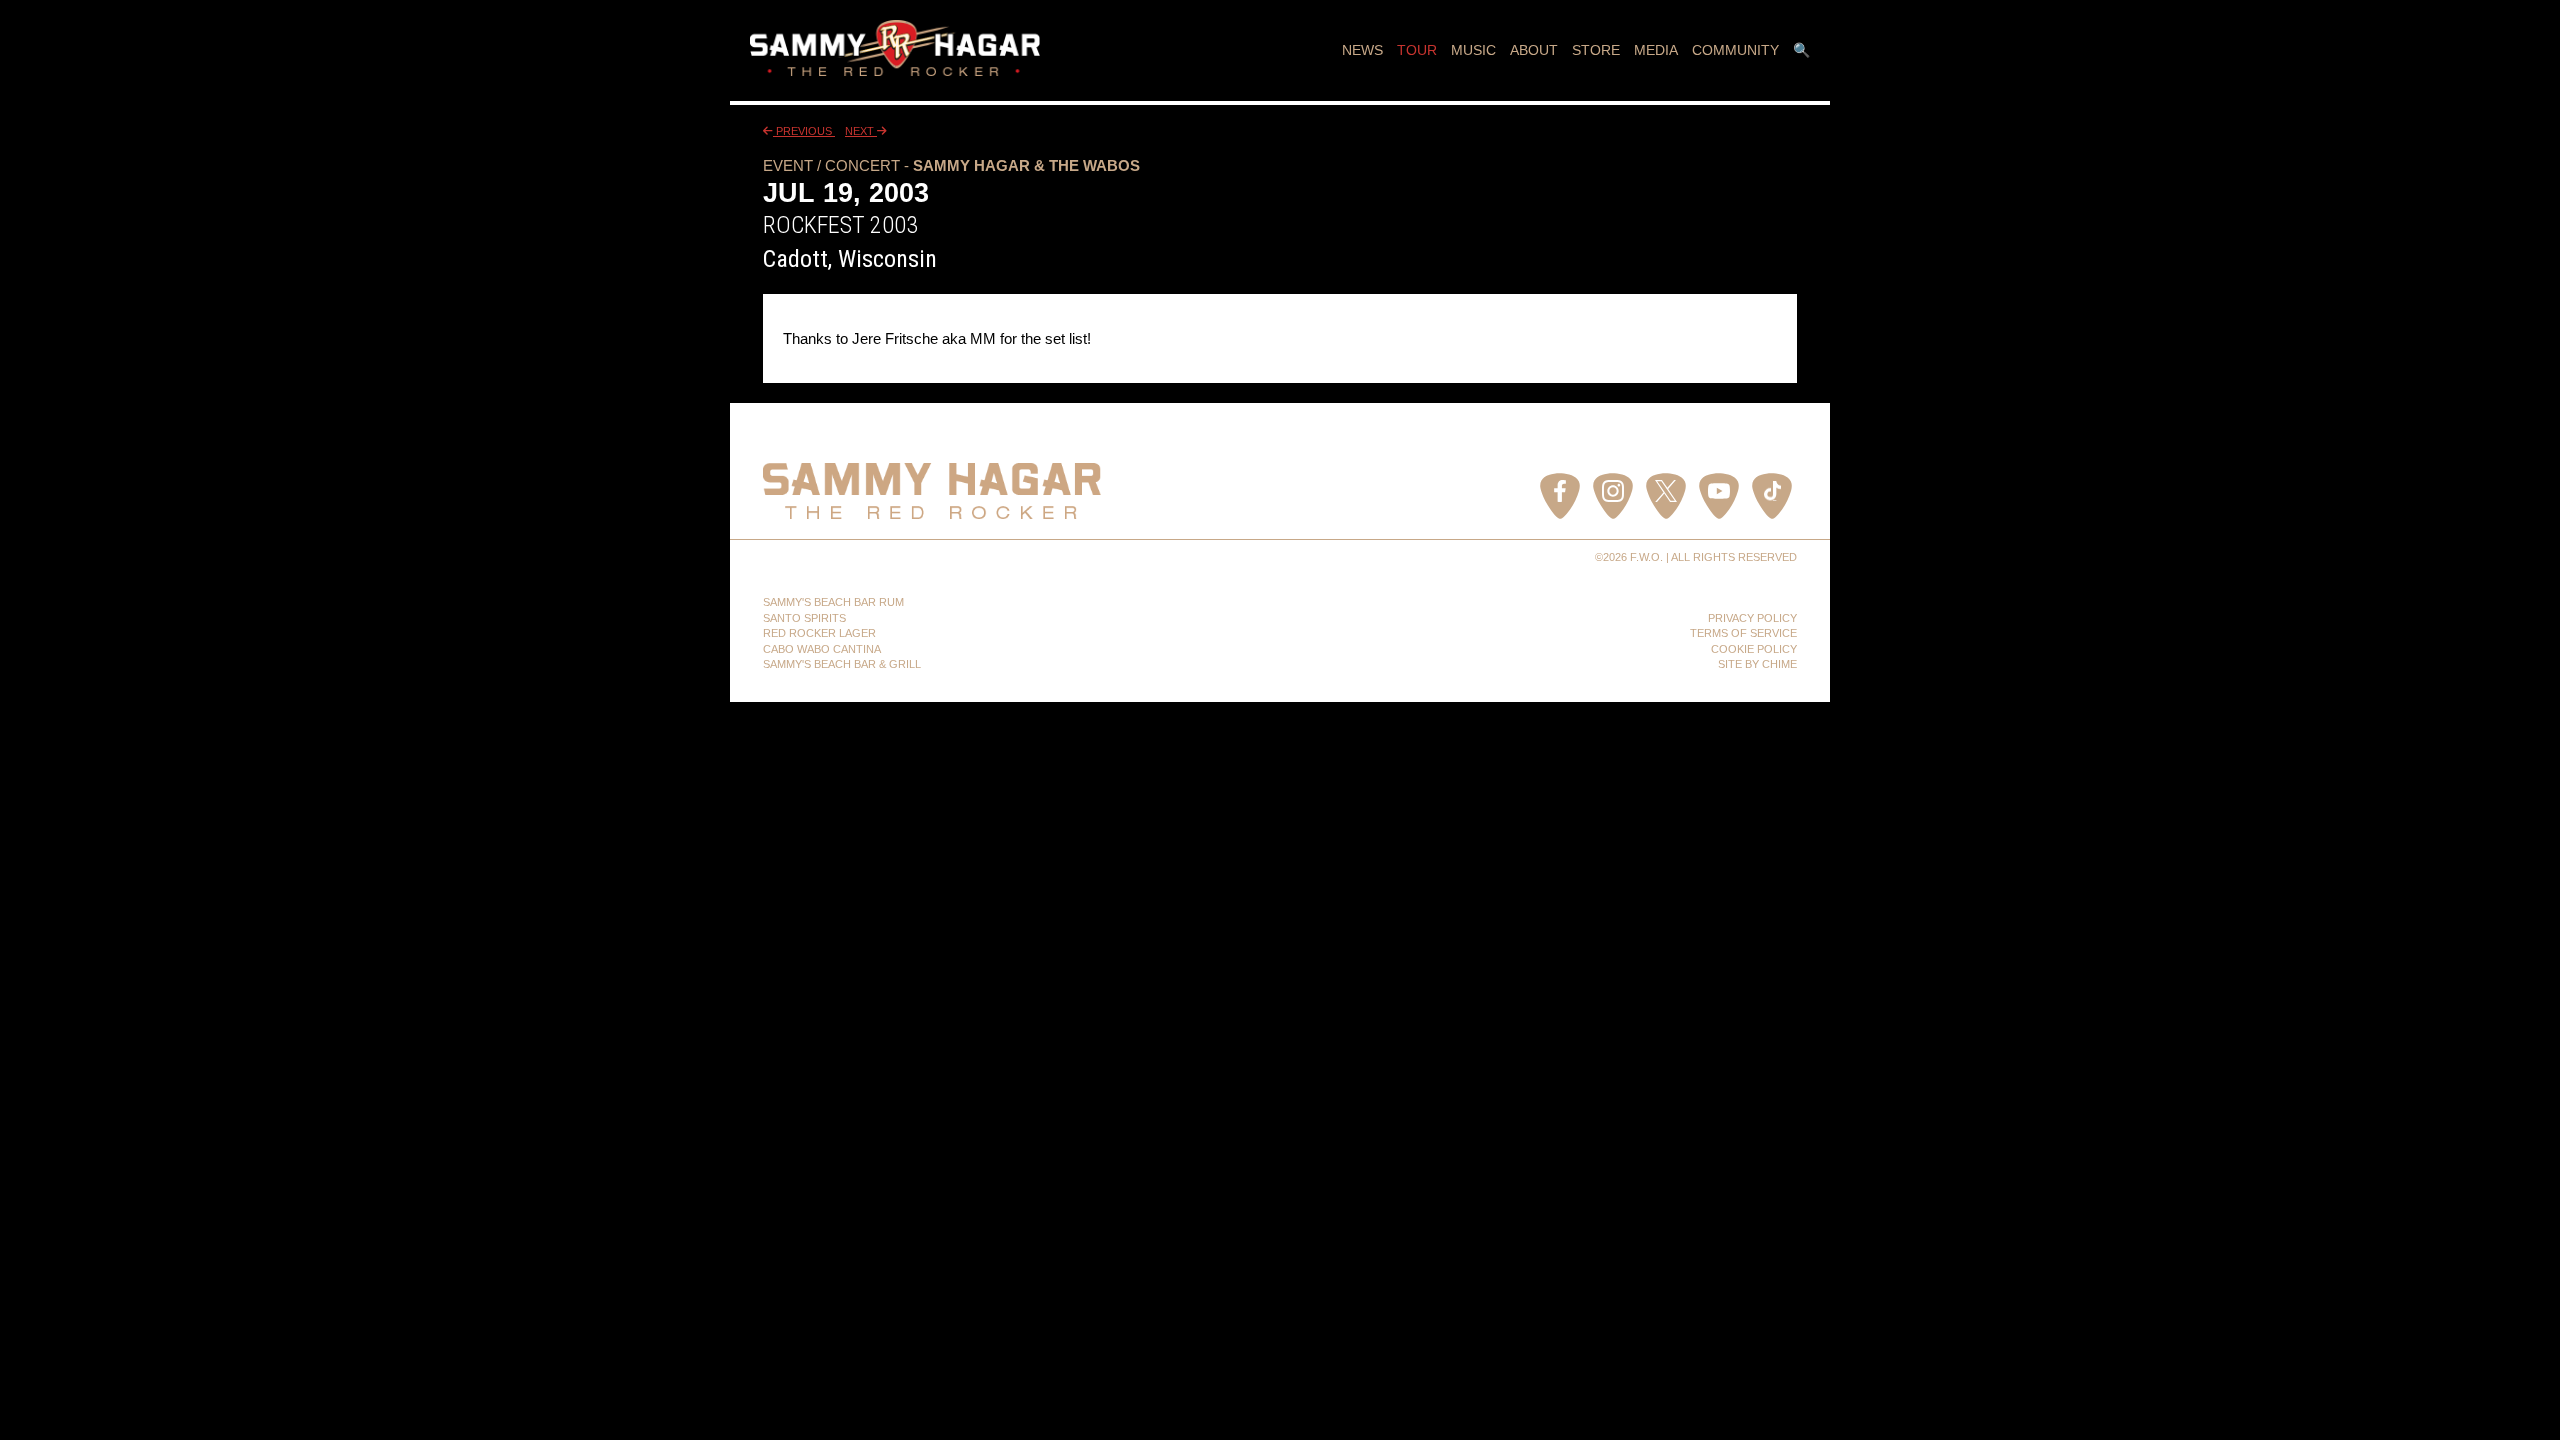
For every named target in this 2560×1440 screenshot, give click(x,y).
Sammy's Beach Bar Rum (833, 602)
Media (1656, 50)
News (1362, 50)
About (1534, 50)
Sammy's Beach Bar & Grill (842, 664)
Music (1473, 50)
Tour (1417, 50)
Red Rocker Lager (819, 633)
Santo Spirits (804, 618)
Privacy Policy (1752, 618)
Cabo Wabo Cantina (822, 649)
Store (1596, 50)
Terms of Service (1743, 633)
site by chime (1757, 664)
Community (1735, 50)
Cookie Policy (1754, 649)
